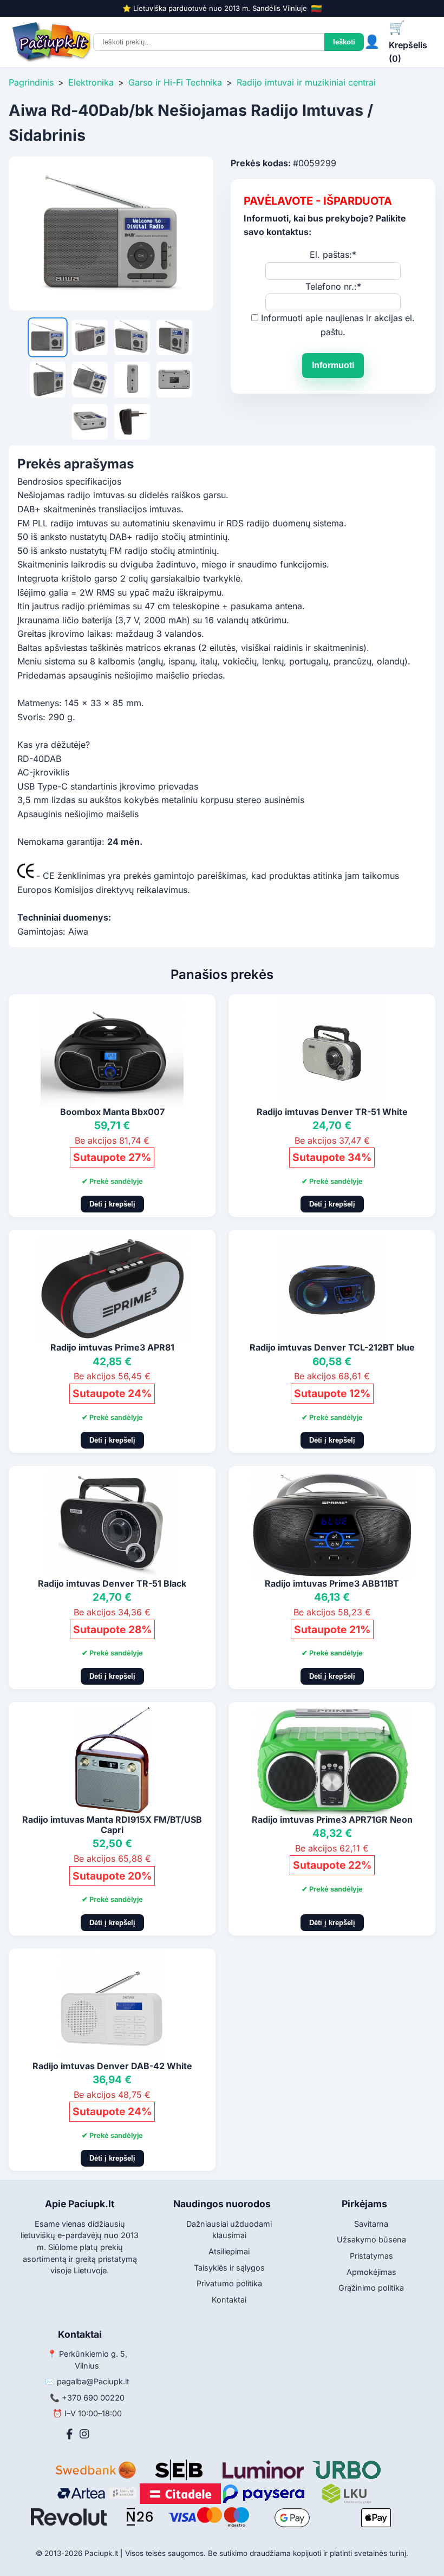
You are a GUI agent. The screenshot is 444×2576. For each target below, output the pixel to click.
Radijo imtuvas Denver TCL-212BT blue (332, 1347)
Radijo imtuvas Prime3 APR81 (112, 1347)
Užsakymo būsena (371, 2239)
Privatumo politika (229, 2283)
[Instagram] (84, 2434)
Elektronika (91, 82)
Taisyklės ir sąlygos (229, 2268)
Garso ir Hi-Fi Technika (175, 82)
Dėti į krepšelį (112, 1204)
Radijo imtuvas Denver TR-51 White (332, 1112)
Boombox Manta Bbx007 (112, 1112)
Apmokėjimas (371, 2272)
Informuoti (333, 365)
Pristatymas (371, 2256)
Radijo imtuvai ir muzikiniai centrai (306, 82)
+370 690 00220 (93, 2398)
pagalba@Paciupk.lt (93, 2381)
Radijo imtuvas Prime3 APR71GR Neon (332, 1819)
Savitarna (371, 2224)
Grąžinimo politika (371, 2288)
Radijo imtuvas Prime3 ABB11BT (332, 1583)
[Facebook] (70, 2434)
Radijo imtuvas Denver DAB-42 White (112, 2066)
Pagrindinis (31, 82)
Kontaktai (229, 2300)
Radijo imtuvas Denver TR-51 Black (112, 1583)
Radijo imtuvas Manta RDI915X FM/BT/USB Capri (112, 1825)
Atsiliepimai (229, 2251)
